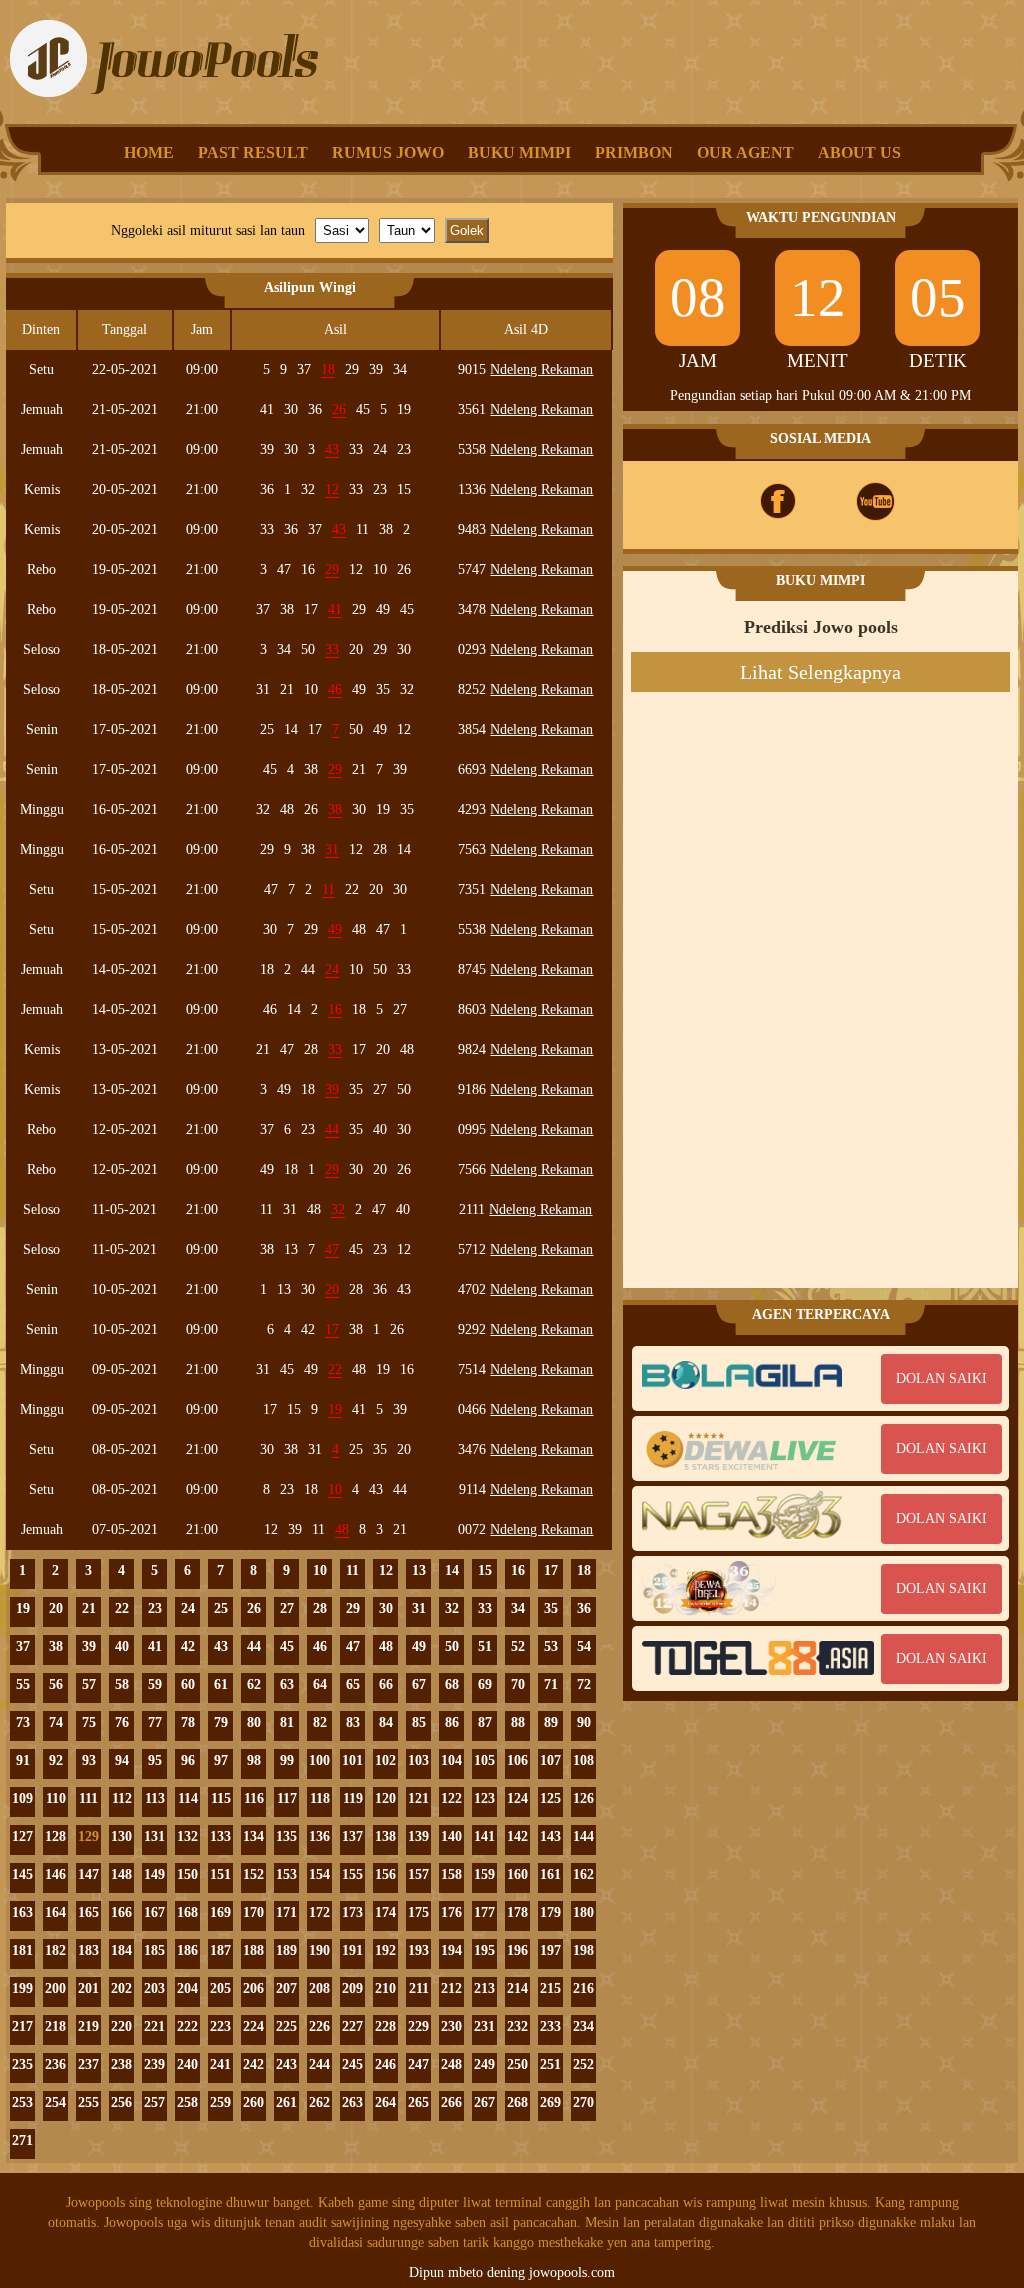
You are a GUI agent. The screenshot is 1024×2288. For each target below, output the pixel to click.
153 (286, 1874)
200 (55, 1988)
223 (220, 2026)
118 (320, 1798)
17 (551, 1570)
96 (188, 1760)
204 (187, 1988)
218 (55, 2026)
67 (419, 1684)
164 (55, 1912)
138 (385, 1836)
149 (154, 1874)
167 (154, 1912)
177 (484, 1912)
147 (88, 1874)
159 (484, 1874)
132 (187, 1836)
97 (221, 1760)
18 (584, 1570)
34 (518, 1608)
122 (451, 1798)
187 (220, 1950)
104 (451, 1760)
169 (220, 1912)
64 (320, 1684)
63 (287, 1684)
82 (320, 1722)
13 (419, 1570)
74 (56, 1722)
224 (253, 2026)
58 (122, 1684)
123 (484, 1798)
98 (254, 1760)
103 (418, 1760)
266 (451, 2102)
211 (419, 1988)
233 (550, 2026)
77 (155, 1722)
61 (221, 1684)
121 (418, 1798)
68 (452, 1684)
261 (286, 2102)
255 (88, 2102)
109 (22, 1798)
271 (22, 2140)
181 (22, 1950)
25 (221, 1608)
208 (319, 1988)
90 (584, 1722)
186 (187, 1950)
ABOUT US (859, 152)
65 (353, 1684)
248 (451, 2064)
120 (385, 1798)
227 (352, 2026)
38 (56, 1646)
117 (287, 1798)
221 (154, 2026)
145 (22, 1874)
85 (419, 1722)
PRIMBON (634, 152)
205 (220, 1988)
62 (254, 1684)
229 (418, 2026)
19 (23, 1608)
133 (220, 1836)
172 (319, 1912)
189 (286, 1950)
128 (55, 1836)
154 (319, 1874)
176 (451, 1912)
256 (121, 2102)
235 (22, 2064)
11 (352, 1570)
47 (353, 1646)
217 (22, 2026)
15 (485, 1570)
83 (353, 1722)
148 (121, 1874)
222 (187, 2026)
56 (56, 1684)
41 (155, 1646)
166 (121, 1912)
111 (88, 1798)
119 (353, 1798)
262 (319, 2102)
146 (55, 1874)
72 (584, 1684)
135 (286, 1836)
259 (220, 2102)
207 (286, 1988)
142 (517, 1836)
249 (484, 2064)
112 (122, 1798)
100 (319, 1760)
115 (221, 1798)
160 (517, 1874)
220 (121, 2026)
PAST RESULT (253, 152)
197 (550, 1950)
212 (451, 1988)
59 (155, 1684)
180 (583, 1912)
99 (287, 1760)
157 (418, 1874)
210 (385, 1988)
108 (583, 1760)
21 (89, 1608)
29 (353, 1608)
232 (517, 2026)
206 (253, 1988)
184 (121, 1950)
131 (154, 1836)
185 (154, 1950)
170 (253, 1912)
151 (220, 1874)
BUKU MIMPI (519, 152)
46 (320, 1646)
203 (154, 1988)
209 (352, 1988)
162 (583, 1874)
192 (385, 1950)
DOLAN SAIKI (941, 1378)
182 (55, 1950)
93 (89, 1760)
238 (121, 2064)
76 (122, 1722)
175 (418, 1912)
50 (452, 1646)
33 (485, 1608)
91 (23, 1760)
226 (319, 2026)
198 (583, 1950)
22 (122, 1608)
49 (419, 1646)
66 (386, 1684)
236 (55, 2064)
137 (352, 1836)
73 (23, 1722)
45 (287, 1646)
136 (319, 1836)
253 (22, 2102)
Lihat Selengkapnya (820, 672)
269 (550, 2102)
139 (418, 1836)
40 (122, 1646)
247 (418, 2064)
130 (121, 1836)
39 (89, 1646)
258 (187, 2102)
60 (188, 1684)
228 (385, 2026)
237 (88, 2064)
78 (188, 1722)
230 (451, 2026)
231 (484, 2026)
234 (583, 2026)
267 (484, 2102)
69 (485, 1684)
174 (385, 1912)
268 (517, 2102)
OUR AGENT (745, 152)
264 (385, 2102)
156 (385, 1874)
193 (418, 1950)
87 (485, 1722)
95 (155, 1760)
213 (484, 1988)
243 (286, 2064)
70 (518, 1684)
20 (56, 1608)
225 (286, 2026)
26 (254, 1608)
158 (451, 1874)
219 (88, 2026)
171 (286, 1912)
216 (583, 1988)
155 (352, 1874)
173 (352, 1912)
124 (517, 1798)
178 (517, 1912)
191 (352, 1950)
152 (253, 1874)
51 (485, 1646)
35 (551, 1608)
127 (22, 1836)
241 (220, 2064)
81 (287, 1722)
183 (88, 1950)
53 (551, 1646)
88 (518, 1722)
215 (550, 1988)
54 (584, 1646)
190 (319, 1950)
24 (188, 1608)
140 (451, 1836)
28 (320, 1608)
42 (188, 1646)
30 (386, 1608)
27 (287, 1608)
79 (221, 1722)
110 (56, 1798)
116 (254, 1798)
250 (517, 2064)
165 (88, 1912)
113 (155, 1798)
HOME (149, 152)
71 (551, 1684)
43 (221, 1646)
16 (518, 1570)
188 (253, 1950)
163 (22, 1912)
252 (583, 2064)
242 (253, 2064)
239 (154, 2064)
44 (254, 1646)
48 (386, 1646)
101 (352, 1760)
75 (89, 1722)
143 (550, 1836)
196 (517, 1950)
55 (23, 1684)
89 (551, 1722)
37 (23, 1646)
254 (55, 2102)
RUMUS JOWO (388, 152)
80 (254, 1722)
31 (419, 1608)
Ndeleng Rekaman (541, 369)
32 (452, 1608)
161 (550, 1874)
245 (352, 2064)
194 (451, 1950)
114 (188, 1798)
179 (550, 1912)
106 (517, 1760)
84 (386, 1722)
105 (484, 1760)
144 (583, 1836)
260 (253, 2102)
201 (88, 1988)
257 (154, 2102)
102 (385, 1760)
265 (418, 2102)
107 (550, 1760)
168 (187, 1912)
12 (386, 1570)
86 (452, 1722)
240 (187, 2064)
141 (484, 1836)
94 (122, 1760)
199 (22, 1988)
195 (484, 1950)
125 (550, 1798)
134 (253, 1836)
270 (583, 2102)
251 (550, 2064)
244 (319, 2064)
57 (89, 1684)
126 (583, 1798)
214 (517, 1988)
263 (352, 2102)
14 (452, 1570)
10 (320, 1570)
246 (385, 2064)
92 (56, 1760)
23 (155, 1608)
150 (187, 1874)
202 (121, 1988)
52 (518, 1646)
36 (584, 1608)
